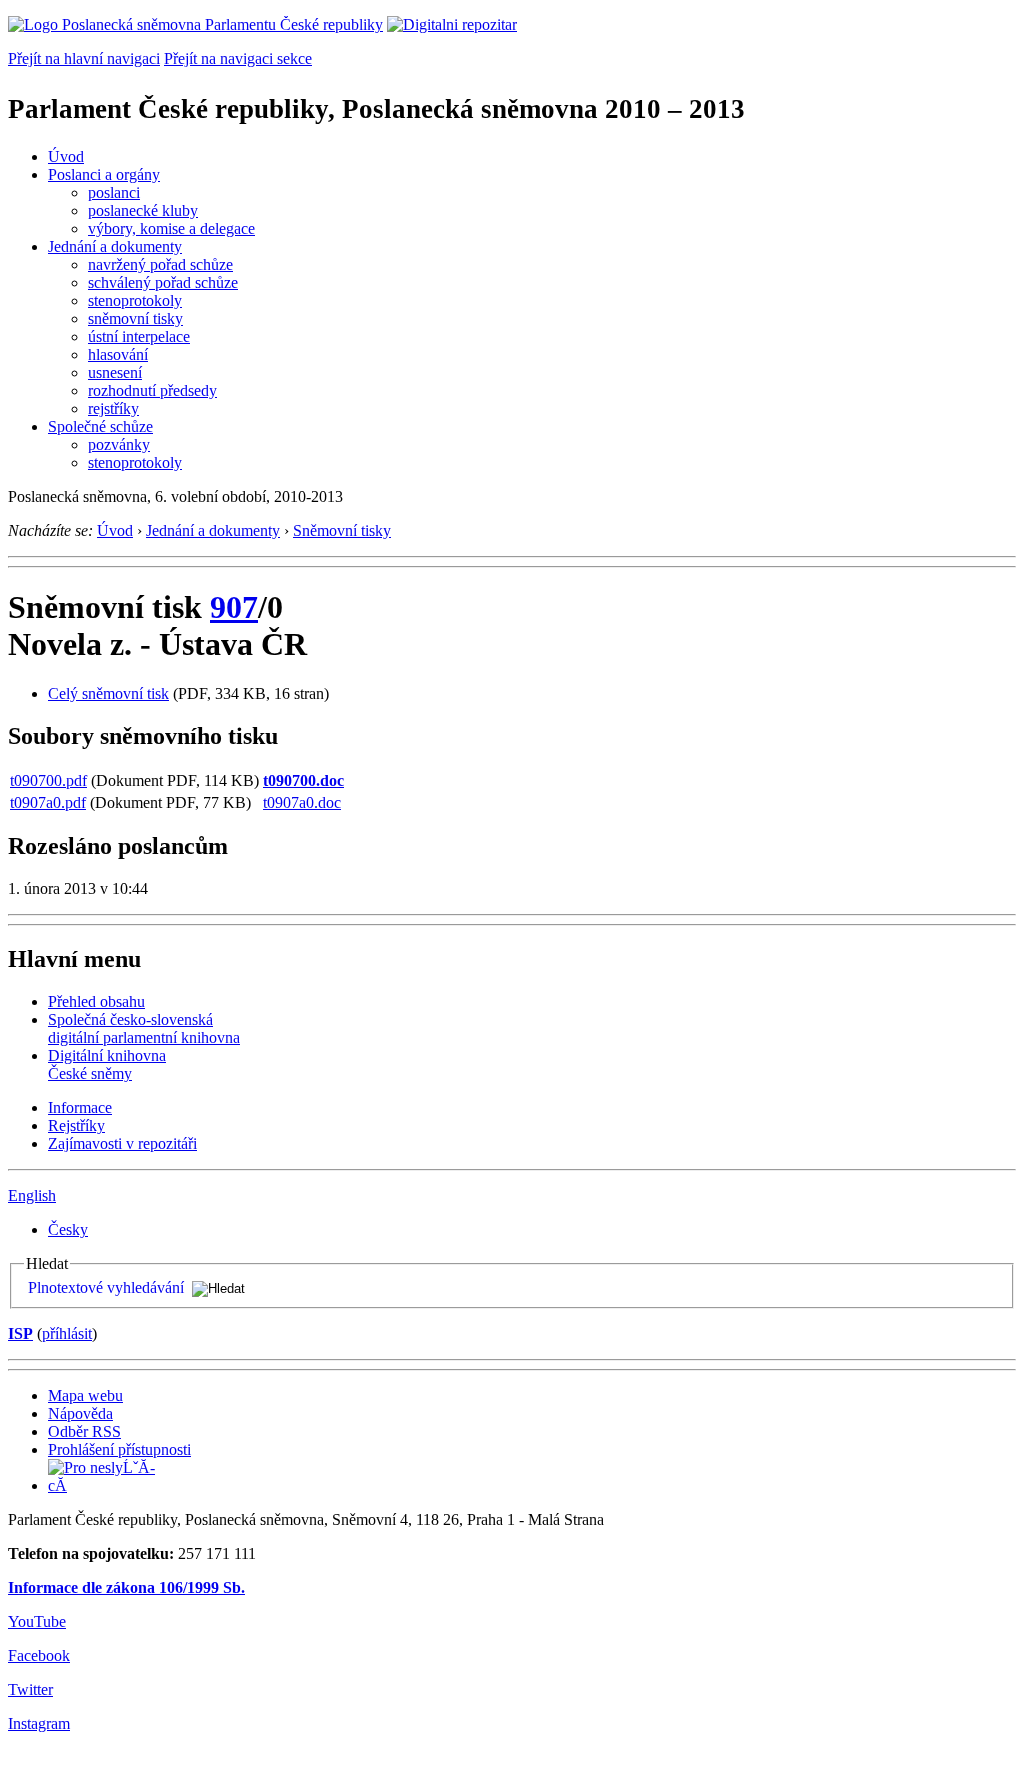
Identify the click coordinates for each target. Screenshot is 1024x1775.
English (32, 1195)
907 (234, 607)
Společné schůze (100, 426)
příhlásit (67, 1333)
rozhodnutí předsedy (152, 390)
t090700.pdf (48, 780)
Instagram (39, 1723)
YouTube (37, 1621)
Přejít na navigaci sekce (238, 58)
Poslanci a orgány (104, 174)
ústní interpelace (139, 336)
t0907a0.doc (302, 802)
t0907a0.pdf (48, 802)
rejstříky (113, 408)
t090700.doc (303, 780)
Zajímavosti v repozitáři (122, 1143)
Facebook (39, 1655)
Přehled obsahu (96, 1001)
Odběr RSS (84, 1431)
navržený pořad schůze (160, 264)
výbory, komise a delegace (171, 228)
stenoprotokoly (135, 300)
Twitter (30, 1689)
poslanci (114, 192)
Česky (68, 1229)
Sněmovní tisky (342, 530)
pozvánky (119, 444)
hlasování (118, 354)
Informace (80, 1107)
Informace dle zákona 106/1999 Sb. (126, 1587)
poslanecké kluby (143, 210)
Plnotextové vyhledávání (106, 1287)
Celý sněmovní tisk (108, 693)
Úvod (66, 156)
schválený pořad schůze (163, 282)
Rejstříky (76, 1125)
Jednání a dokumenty (115, 246)
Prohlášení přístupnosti (119, 1449)
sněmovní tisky (135, 318)
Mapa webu (85, 1395)
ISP (20, 1333)
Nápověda (80, 1413)
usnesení (115, 372)
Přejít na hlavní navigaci (84, 58)
